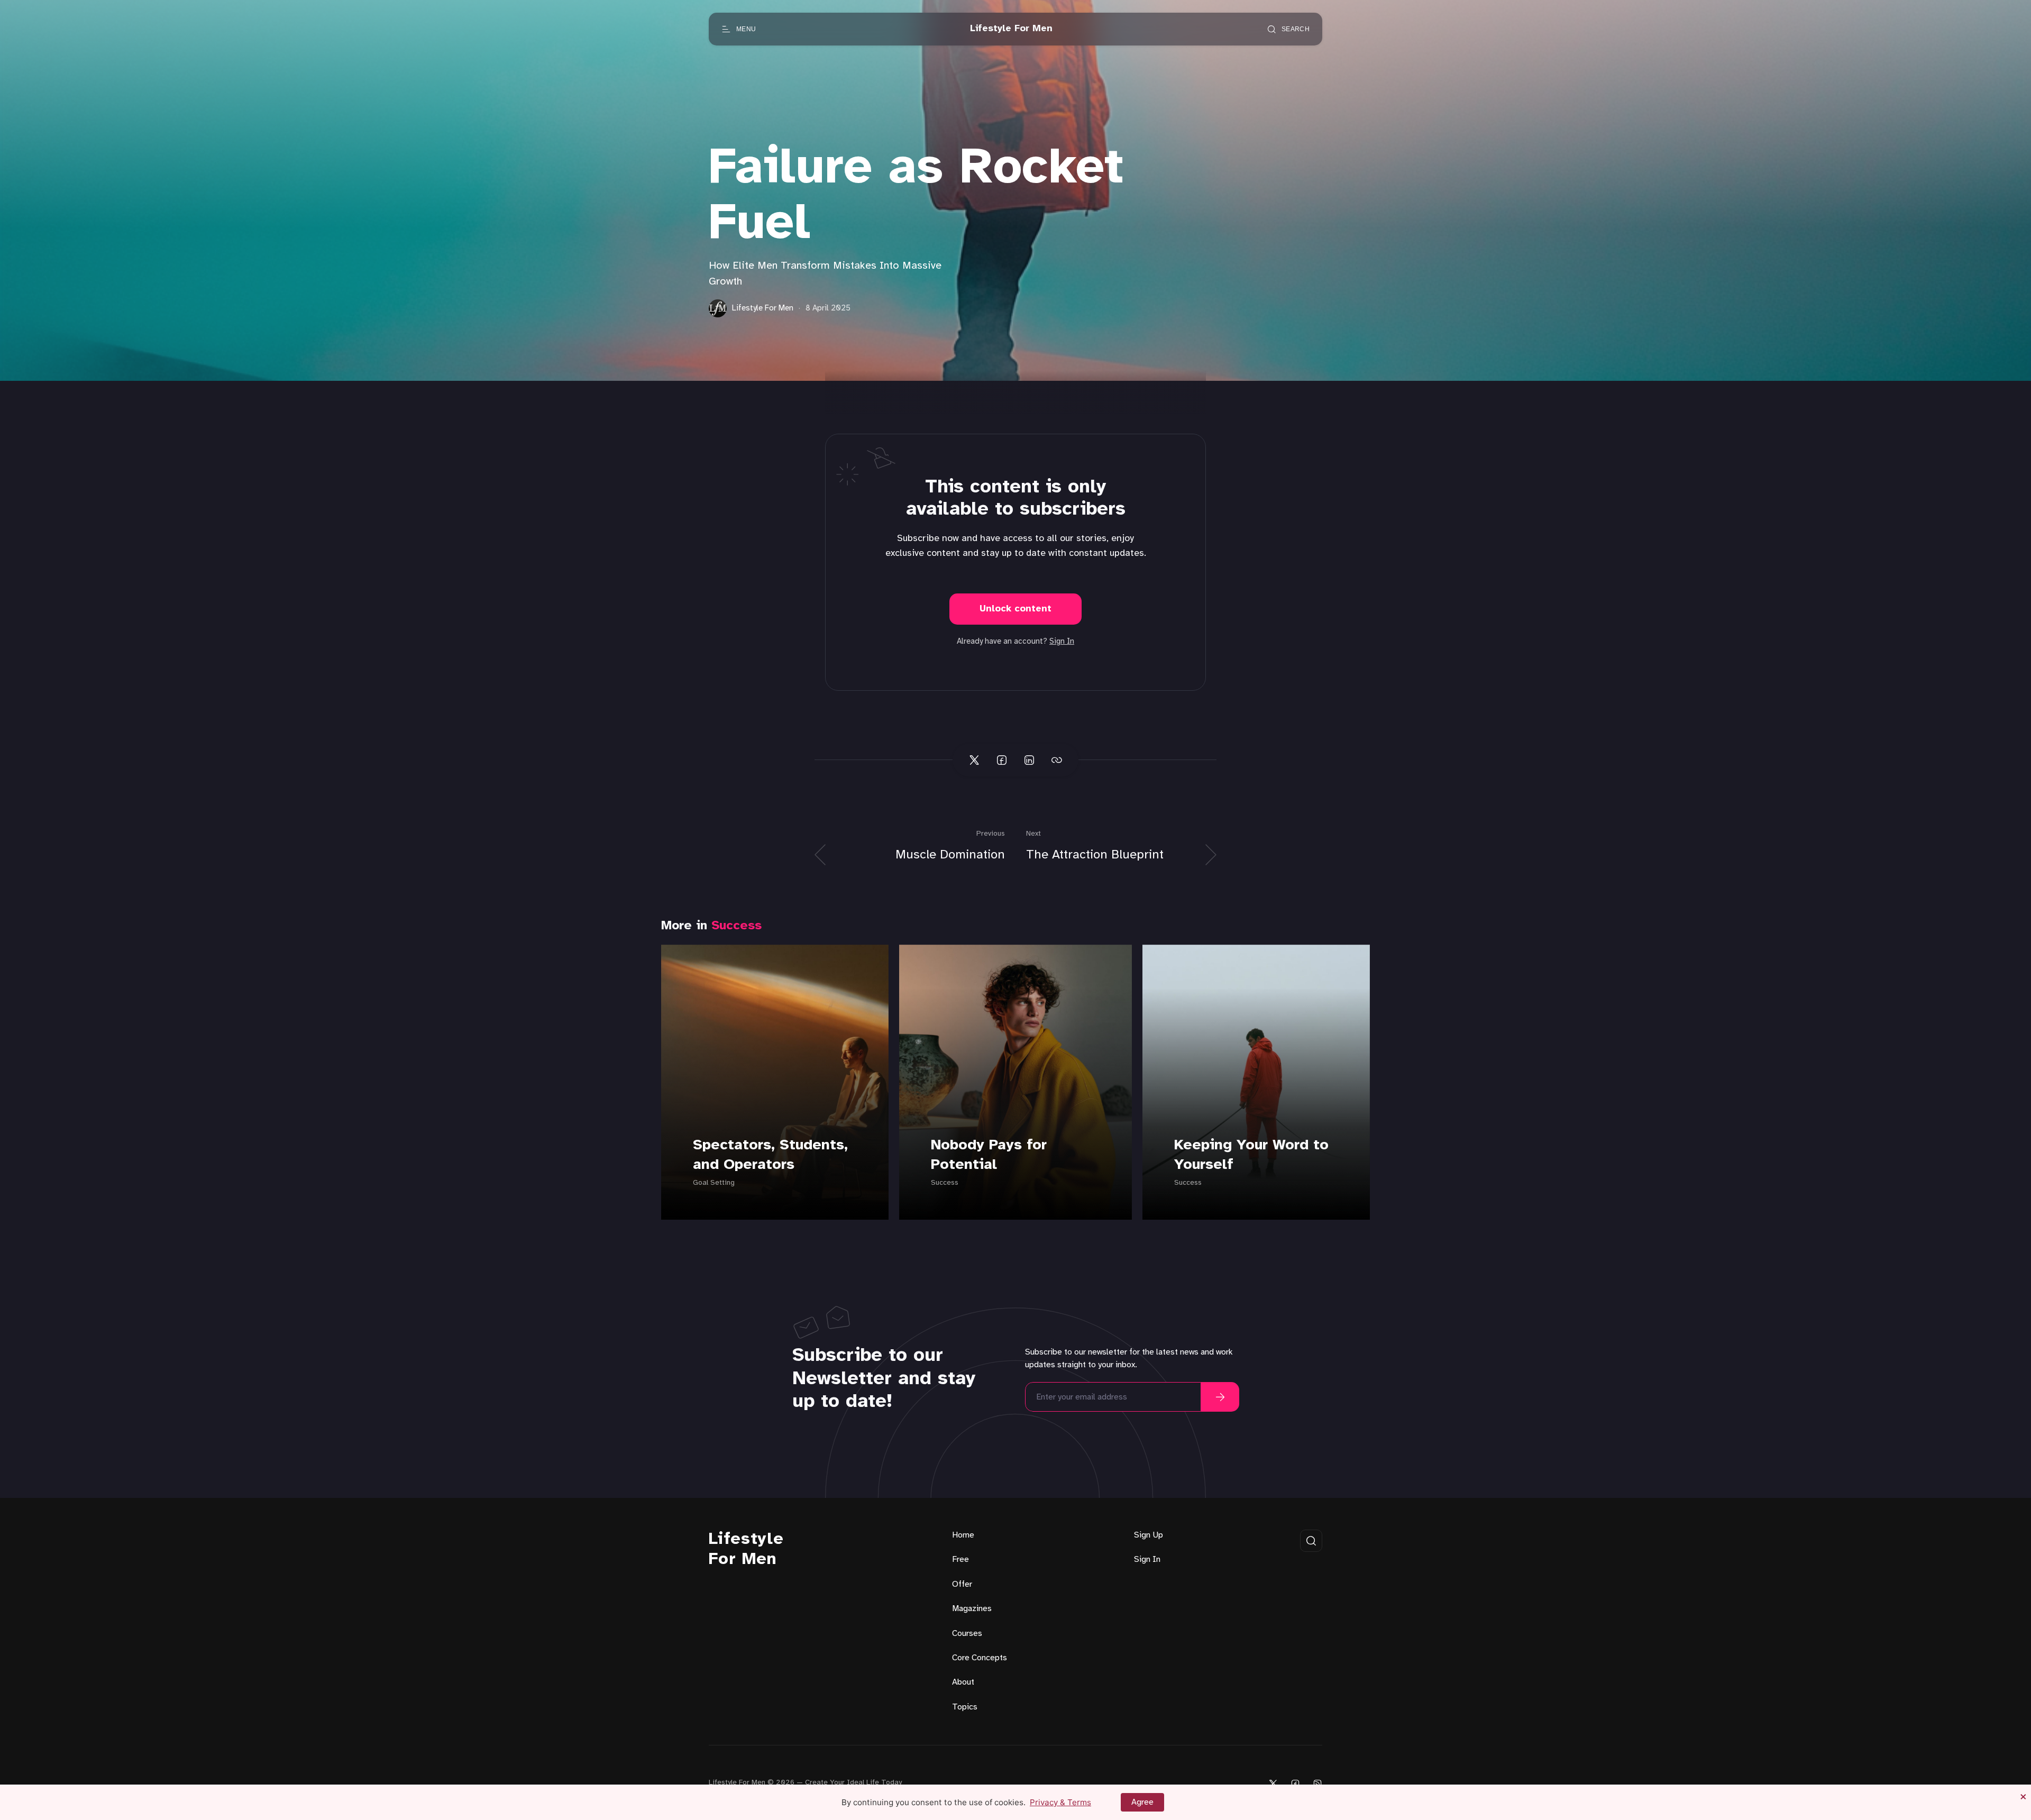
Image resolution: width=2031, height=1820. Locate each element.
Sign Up (1149, 1535)
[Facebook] (1295, 1783)
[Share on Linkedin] (1029, 760)
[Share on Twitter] (974, 760)
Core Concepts (980, 1658)
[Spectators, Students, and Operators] (775, 1082)
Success (737, 926)
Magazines (972, 1609)
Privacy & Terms (1060, 1802)
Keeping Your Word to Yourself (1251, 1155)
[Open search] (1311, 1541)
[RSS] (1318, 1783)
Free (960, 1560)
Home (963, 1535)
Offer (962, 1584)
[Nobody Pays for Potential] (1015, 1082)
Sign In (1062, 642)
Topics (965, 1707)
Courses (967, 1634)
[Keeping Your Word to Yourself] (1256, 1082)
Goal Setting (714, 1183)
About (963, 1682)
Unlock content (1015, 609)
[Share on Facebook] (1002, 760)
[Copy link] (1057, 760)
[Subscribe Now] (1220, 1397)
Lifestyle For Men (746, 1549)
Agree (1142, 1802)
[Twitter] (1273, 1783)
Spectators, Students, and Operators (770, 1155)
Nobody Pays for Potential (989, 1155)
